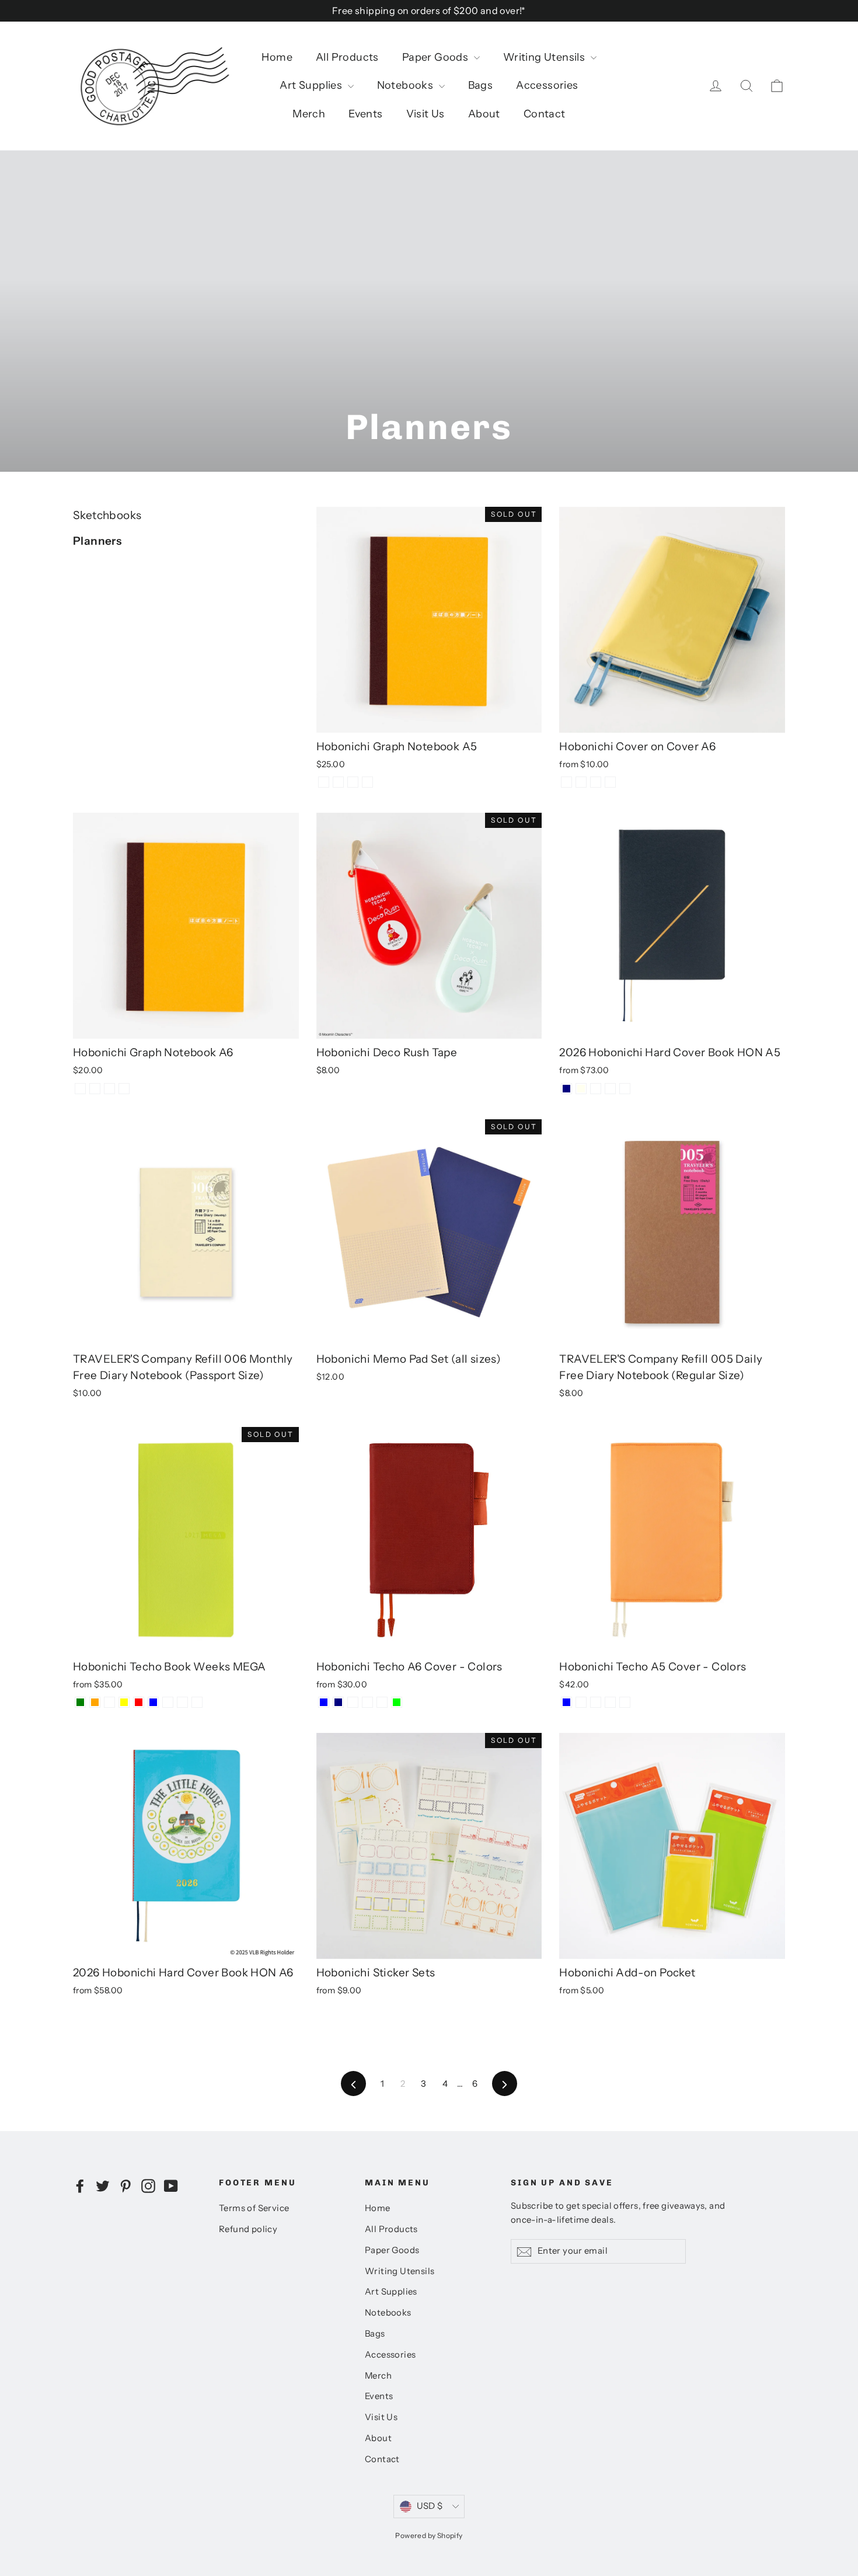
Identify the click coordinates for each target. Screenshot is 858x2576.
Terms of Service (254, 2208)
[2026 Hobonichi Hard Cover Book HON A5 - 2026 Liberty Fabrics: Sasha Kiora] (625, 1089)
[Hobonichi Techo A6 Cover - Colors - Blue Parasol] (367, 1702)
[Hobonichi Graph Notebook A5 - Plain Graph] (324, 782)
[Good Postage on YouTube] (171, 2185)
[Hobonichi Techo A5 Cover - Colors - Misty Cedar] (610, 1702)
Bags (481, 85)
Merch (309, 114)
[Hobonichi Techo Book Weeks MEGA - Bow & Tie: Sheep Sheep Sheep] (182, 1702)
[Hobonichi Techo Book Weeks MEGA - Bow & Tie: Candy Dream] (197, 1702)
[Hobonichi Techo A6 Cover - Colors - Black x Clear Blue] (324, 1702)
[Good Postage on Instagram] (148, 2185)
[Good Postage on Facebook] (80, 2185)
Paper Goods (437, 57)
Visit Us (425, 114)
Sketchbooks (107, 515)
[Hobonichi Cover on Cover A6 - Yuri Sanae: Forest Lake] (610, 782)
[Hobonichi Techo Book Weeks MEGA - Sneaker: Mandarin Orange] (95, 1702)
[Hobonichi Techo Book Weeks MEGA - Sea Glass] (109, 1702)
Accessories (547, 85)
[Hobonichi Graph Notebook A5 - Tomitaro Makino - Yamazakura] (338, 782)
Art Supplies (312, 85)
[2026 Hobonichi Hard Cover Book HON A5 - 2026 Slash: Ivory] (581, 1089)
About (484, 114)
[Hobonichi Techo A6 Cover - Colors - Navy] (338, 1702)
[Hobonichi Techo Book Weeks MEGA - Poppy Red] (139, 1702)
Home (277, 57)
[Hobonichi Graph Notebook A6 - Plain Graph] (80, 1089)
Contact (545, 114)
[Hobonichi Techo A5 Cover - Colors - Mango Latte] (625, 1702)
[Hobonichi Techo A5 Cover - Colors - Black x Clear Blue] (566, 1702)
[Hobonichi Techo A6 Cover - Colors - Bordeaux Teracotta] (382, 1702)
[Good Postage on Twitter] (103, 2185)
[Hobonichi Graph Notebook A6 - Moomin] (124, 1089)
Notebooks (407, 85)
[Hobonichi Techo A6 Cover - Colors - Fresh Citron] (353, 1702)
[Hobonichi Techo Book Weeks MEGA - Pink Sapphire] (168, 1702)
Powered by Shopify (429, 2535)
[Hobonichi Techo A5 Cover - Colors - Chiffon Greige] (596, 1702)
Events (365, 114)
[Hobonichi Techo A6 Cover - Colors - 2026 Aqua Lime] (397, 1702)
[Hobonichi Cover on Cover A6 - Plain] (566, 782)
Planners (97, 541)
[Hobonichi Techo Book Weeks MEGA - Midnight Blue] (153, 1702)
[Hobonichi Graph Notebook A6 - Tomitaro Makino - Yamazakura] (95, 1089)
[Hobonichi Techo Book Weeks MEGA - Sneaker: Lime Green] (80, 1702)
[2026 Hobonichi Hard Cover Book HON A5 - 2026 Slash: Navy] (566, 1089)
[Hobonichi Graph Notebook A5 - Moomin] (367, 782)
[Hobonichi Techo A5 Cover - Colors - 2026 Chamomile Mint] (581, 1702)
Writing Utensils (545, 57)
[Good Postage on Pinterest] (125, 2185)
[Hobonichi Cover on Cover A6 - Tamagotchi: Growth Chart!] (596, 782)
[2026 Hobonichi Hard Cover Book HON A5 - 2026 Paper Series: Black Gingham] (596, 1089)
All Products (347, 57)
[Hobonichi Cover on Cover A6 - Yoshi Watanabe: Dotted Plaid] (581, 782)
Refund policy (248, 2229)
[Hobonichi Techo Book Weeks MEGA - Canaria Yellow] (124, 1702)
